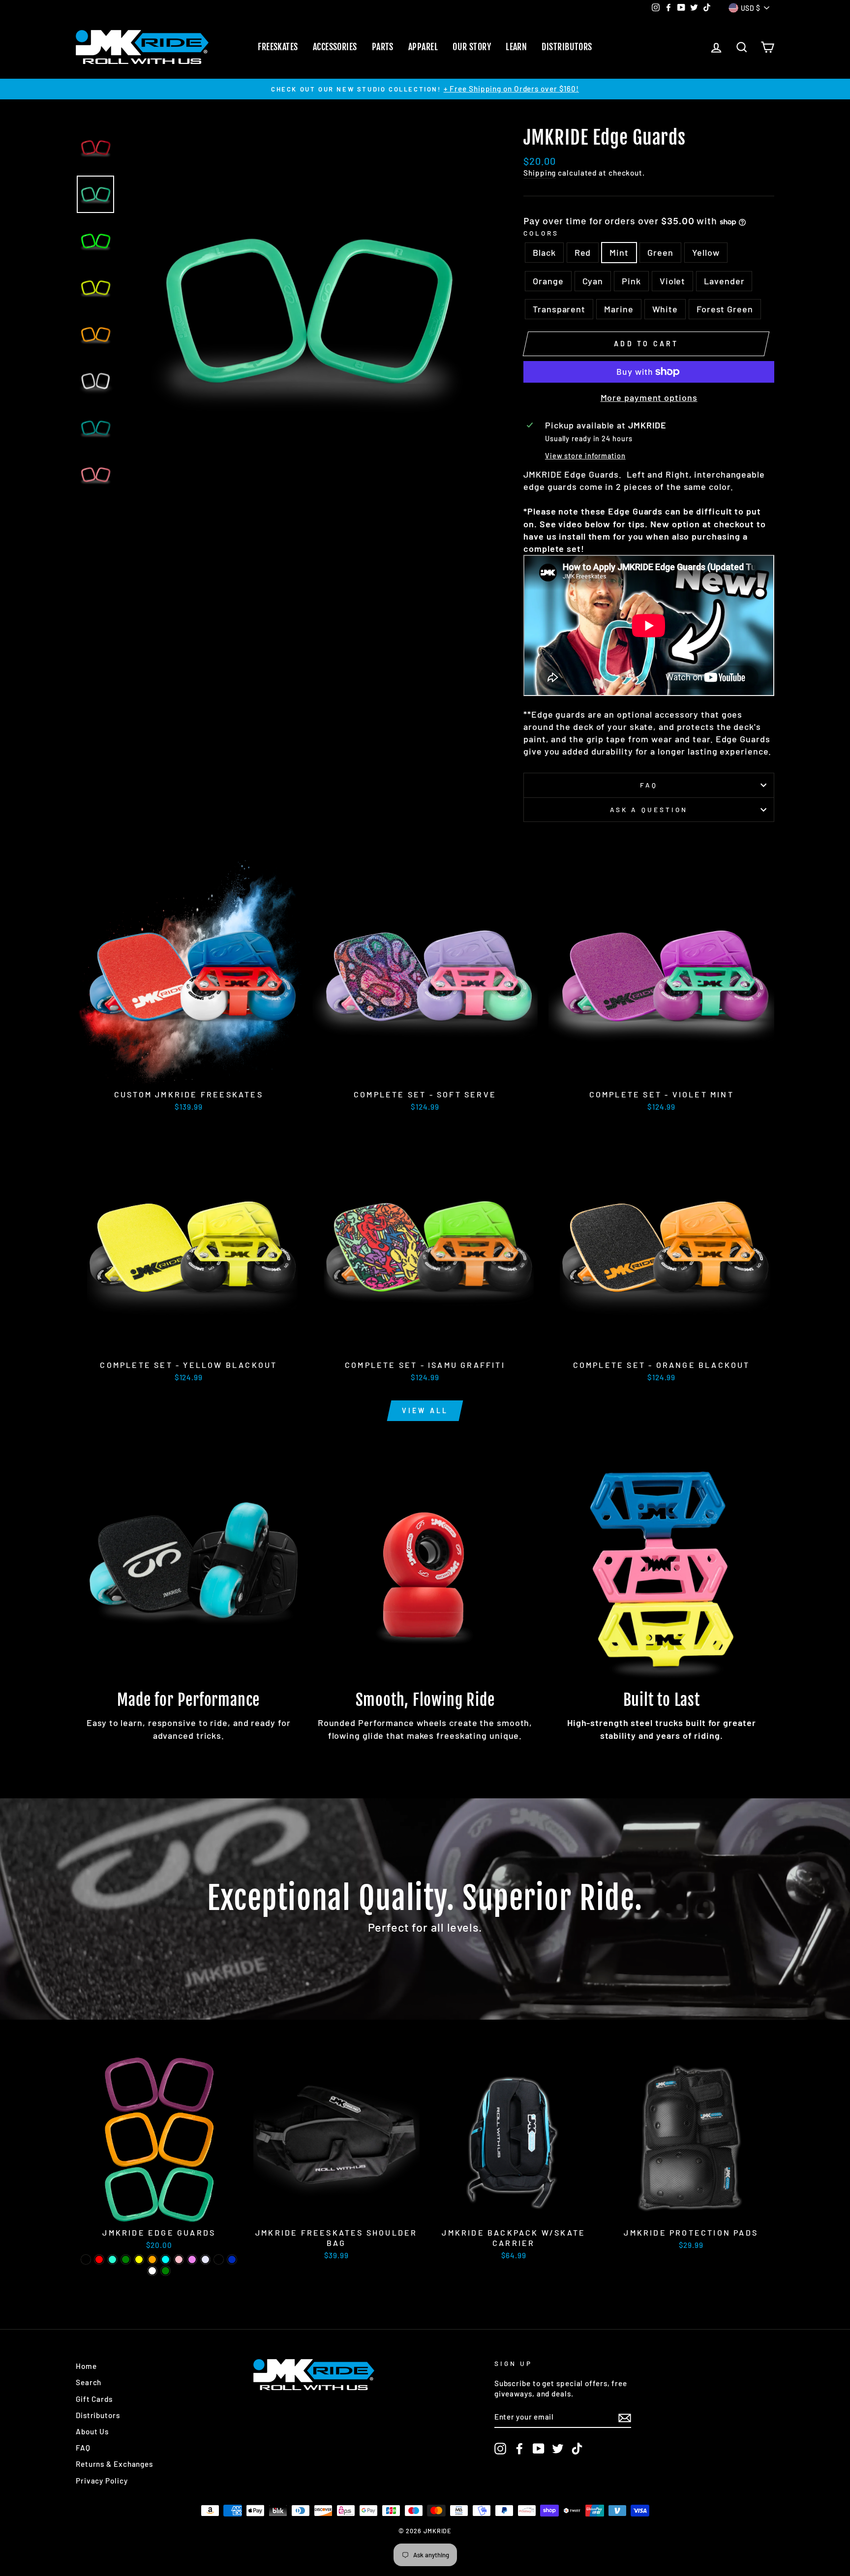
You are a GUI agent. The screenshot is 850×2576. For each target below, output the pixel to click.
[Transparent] (219, 2259)
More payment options (649, 397)
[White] (152, 2271)
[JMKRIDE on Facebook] (519, 2449)
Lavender (724, 281)
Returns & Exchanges (114, 2464)
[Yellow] (139, 2259)
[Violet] (192, 2259)
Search (89, 2382)
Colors (541, 233)
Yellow (706, 252)
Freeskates (278, 47)
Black (544, 252)
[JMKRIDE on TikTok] (577, 2449)
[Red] (99, 2259)
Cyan (593, 281)
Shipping (540, 173)
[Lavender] (205, 2259)
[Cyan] (166, 2259)
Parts (383, 47)
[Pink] (179, 2259)
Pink (631, 281)
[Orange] (152, 2259)
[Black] (86, 2259)
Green (660, 252)
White (665, 309)
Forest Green (725, 309)
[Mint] (112, 2259)
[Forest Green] (166, 2271)
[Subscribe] (625, 2417)
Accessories (335, 47)
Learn (516, 47)
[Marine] (232, 2259)
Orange (548, 281)
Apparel (423, 47)
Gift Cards (94, 2399)
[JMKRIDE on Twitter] (558, 2449)
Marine (619, 309)
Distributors (567, 47)
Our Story (472, 47)
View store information (585, 456)
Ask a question (649, 809)
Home (86, 2366)
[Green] (126, 2259)
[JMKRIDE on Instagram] (500, 2449)
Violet (672, 281)
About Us (92, 2431)
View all (425, 1410)
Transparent (559, 309)
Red (583, 252)
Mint (619, 252)
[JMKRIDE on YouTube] (539, 2449)
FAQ (649, 785)
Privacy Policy (102, 2481)
